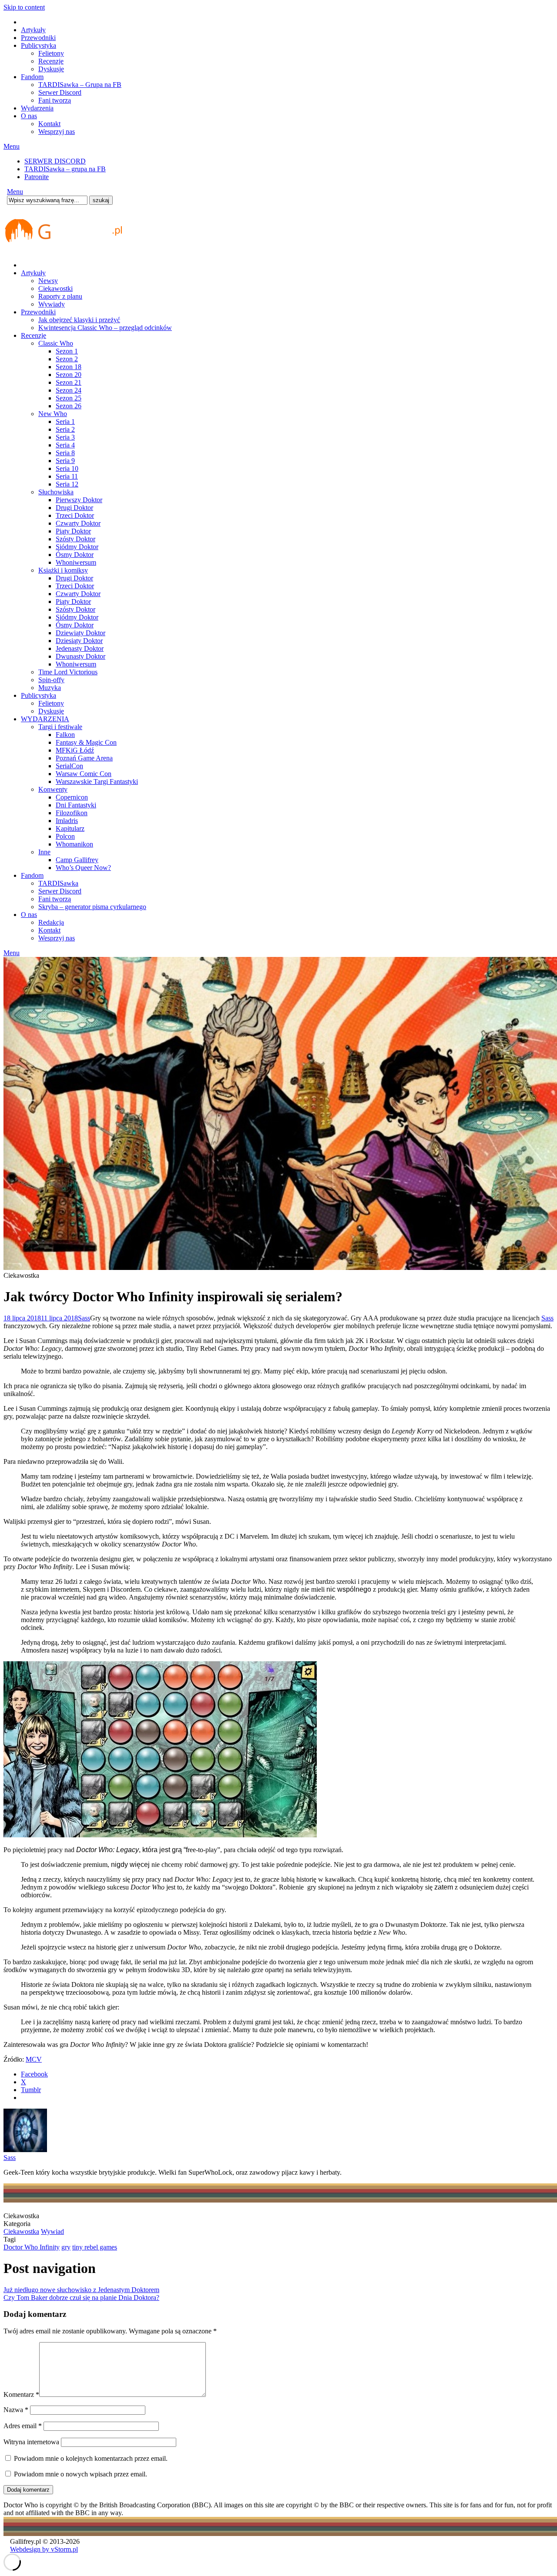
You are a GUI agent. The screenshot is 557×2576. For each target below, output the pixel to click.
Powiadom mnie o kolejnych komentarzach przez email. (91, 2458)
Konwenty (53, 789)
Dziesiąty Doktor (79, 641)
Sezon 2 (67, 359)
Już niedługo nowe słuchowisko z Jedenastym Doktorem (81, 2290)
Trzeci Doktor (75, 515)
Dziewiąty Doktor (81, 633)
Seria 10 (67, 468)
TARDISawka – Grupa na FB (80, 85)
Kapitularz (70, 828)
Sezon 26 (69, 406)
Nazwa (16, 2410)
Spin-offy (51, 680)
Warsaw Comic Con (84, 774)
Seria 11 (67, 476)
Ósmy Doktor (75, 555)
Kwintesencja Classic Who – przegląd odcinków (105, 328)
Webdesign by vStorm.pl (44, 2549)
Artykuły (33, 30)
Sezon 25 (69, 398)
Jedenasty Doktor (80, 648)
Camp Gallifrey (77, 860)
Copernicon (72, 797)
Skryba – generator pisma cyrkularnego (92, 907)
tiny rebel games (95, 2247)
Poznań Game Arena (84, 758)
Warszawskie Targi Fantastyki (97, 781)
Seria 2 (65, 429)
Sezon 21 (69, 382)
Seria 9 (65, 461)
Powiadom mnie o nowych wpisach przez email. (81, 2474)
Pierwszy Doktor (79, 500)
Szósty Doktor (75, 539)
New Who (53, 414)
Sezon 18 (69, 367)
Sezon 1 (67, 351)
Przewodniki (38, 38)
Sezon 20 (69, 375)
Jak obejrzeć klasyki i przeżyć (79, 320)
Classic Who (56, 343)
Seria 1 (65, 422)
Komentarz (21, 2394)
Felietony (51, 53)
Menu (12, 146)
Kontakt (49, 124)
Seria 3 (65, 437)
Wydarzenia (37, 108)
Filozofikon (72, 813)
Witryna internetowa (31, 2442)
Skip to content (24, 7)
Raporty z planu (60, 296)
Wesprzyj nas (57, 132)
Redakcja (51, 922)
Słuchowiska (56, 492)
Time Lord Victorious (68, 672)
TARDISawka (58, 883)
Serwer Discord (60, 92)
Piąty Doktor (73, 531)
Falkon (65, 735)
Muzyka (50, 688)
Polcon (65, 836)
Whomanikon (74, 844)
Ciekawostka (21, 2231)
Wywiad (52, 2231)
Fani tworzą (55, 100)
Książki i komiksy (63, 570)
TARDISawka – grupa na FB (65, 169)
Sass (84, 1318)
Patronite (37, 177)
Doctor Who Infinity (32, 2247)
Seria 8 (65, 453)
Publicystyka (39, 45)
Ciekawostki (55, 288)
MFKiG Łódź (75, 750)
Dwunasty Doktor (81, 656)
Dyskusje (51, 69)
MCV (34, 2059)
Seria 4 (65, 445)
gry (66, 2247)
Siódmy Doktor (77, 547)
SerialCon (69, 766)
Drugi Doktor (74, 508)
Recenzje (51, 61)
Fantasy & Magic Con (86, 742)
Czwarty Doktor (78, 523)
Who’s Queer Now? (83, 868)
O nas (29, 116)
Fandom (32, 77)
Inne (44, 852)
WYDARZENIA (45, 719)
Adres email (23, 2426)
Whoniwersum (76, 562)
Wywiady (52, 304)
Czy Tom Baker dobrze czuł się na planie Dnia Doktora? (81, 2298)
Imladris (67, 821)
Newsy (48, 281)
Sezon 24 (69, 390)
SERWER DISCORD (55, 161)
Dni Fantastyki (76, 805)
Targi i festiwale (60, 727)
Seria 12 (67, 484)
